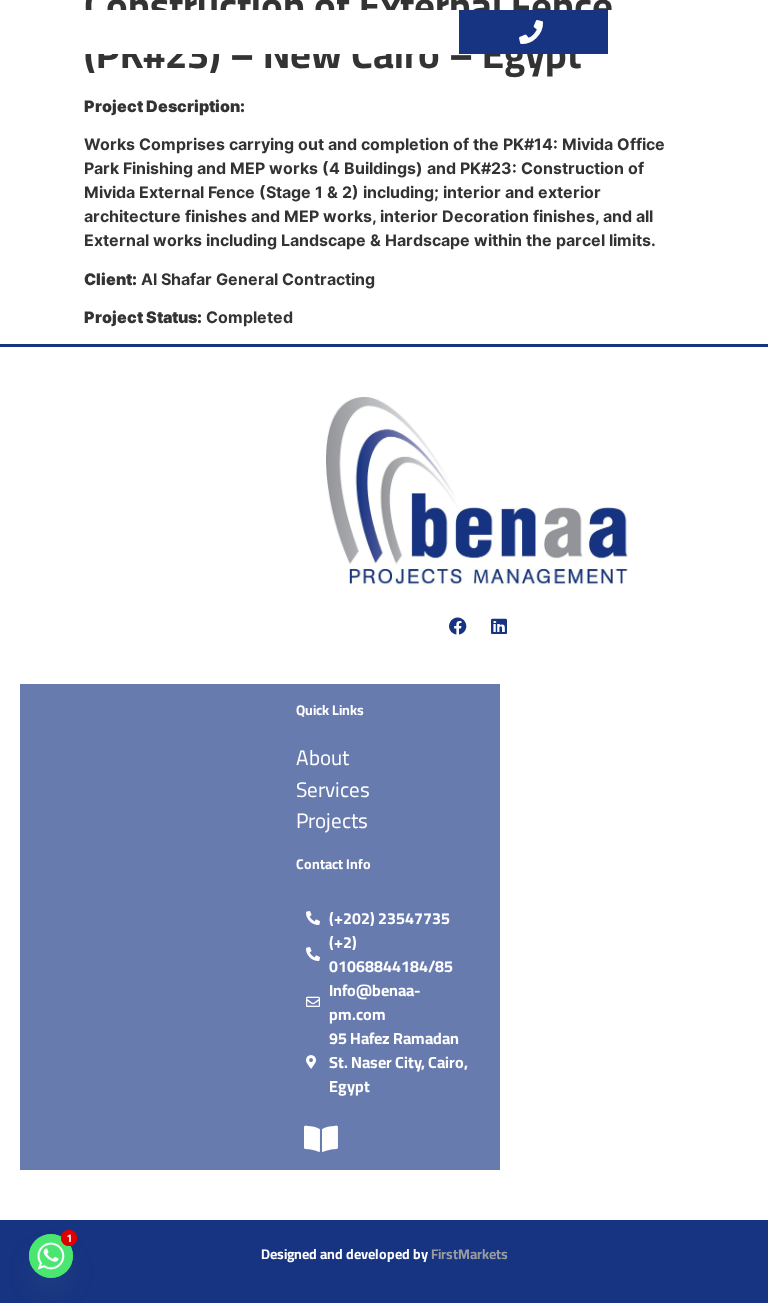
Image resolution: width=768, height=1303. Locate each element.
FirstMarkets (469, 1254)
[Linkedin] (499, 626)
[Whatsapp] (51, 1256)
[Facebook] (458, 626)
